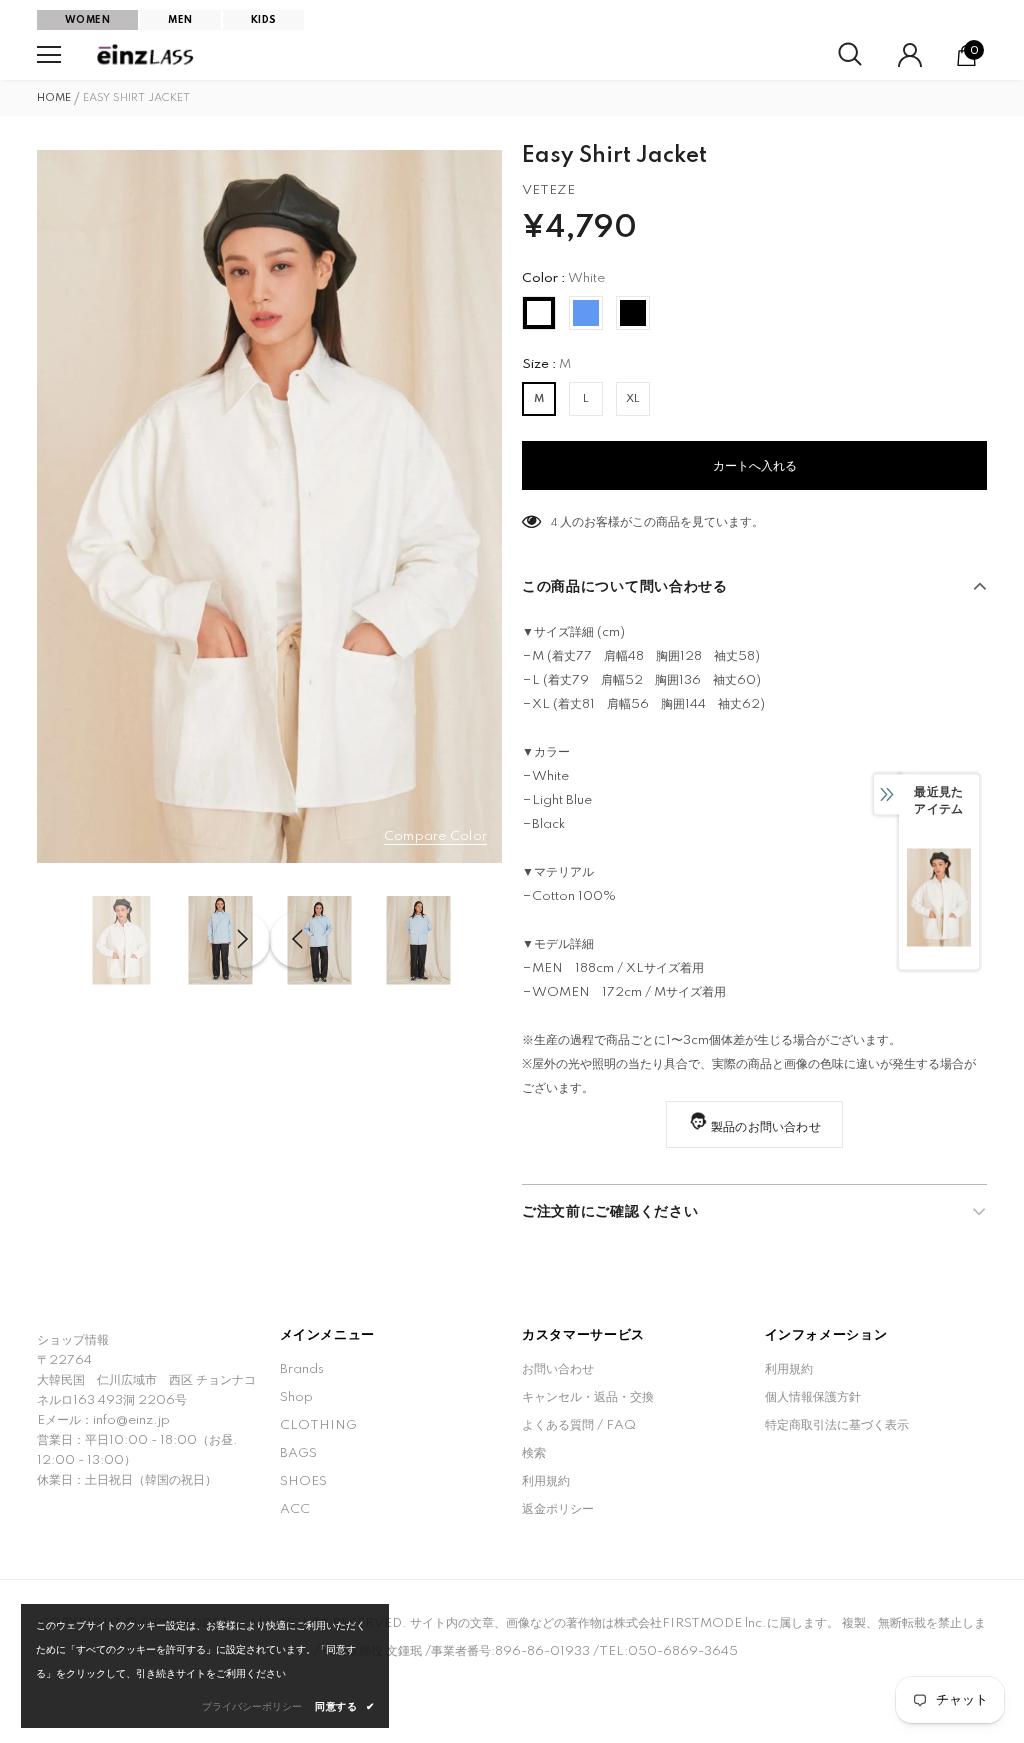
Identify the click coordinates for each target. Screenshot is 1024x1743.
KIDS (264, 20)
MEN (180, 20)
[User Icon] (910, 55)
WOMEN (87, 20)
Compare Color (435, 836)
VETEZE (548, 190)
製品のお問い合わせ (766, 1127)
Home (54, 98)
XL (633, 399)
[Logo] (147, 55)
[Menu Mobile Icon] (49, 55)
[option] (269, 506)
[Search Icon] (850, 55)
